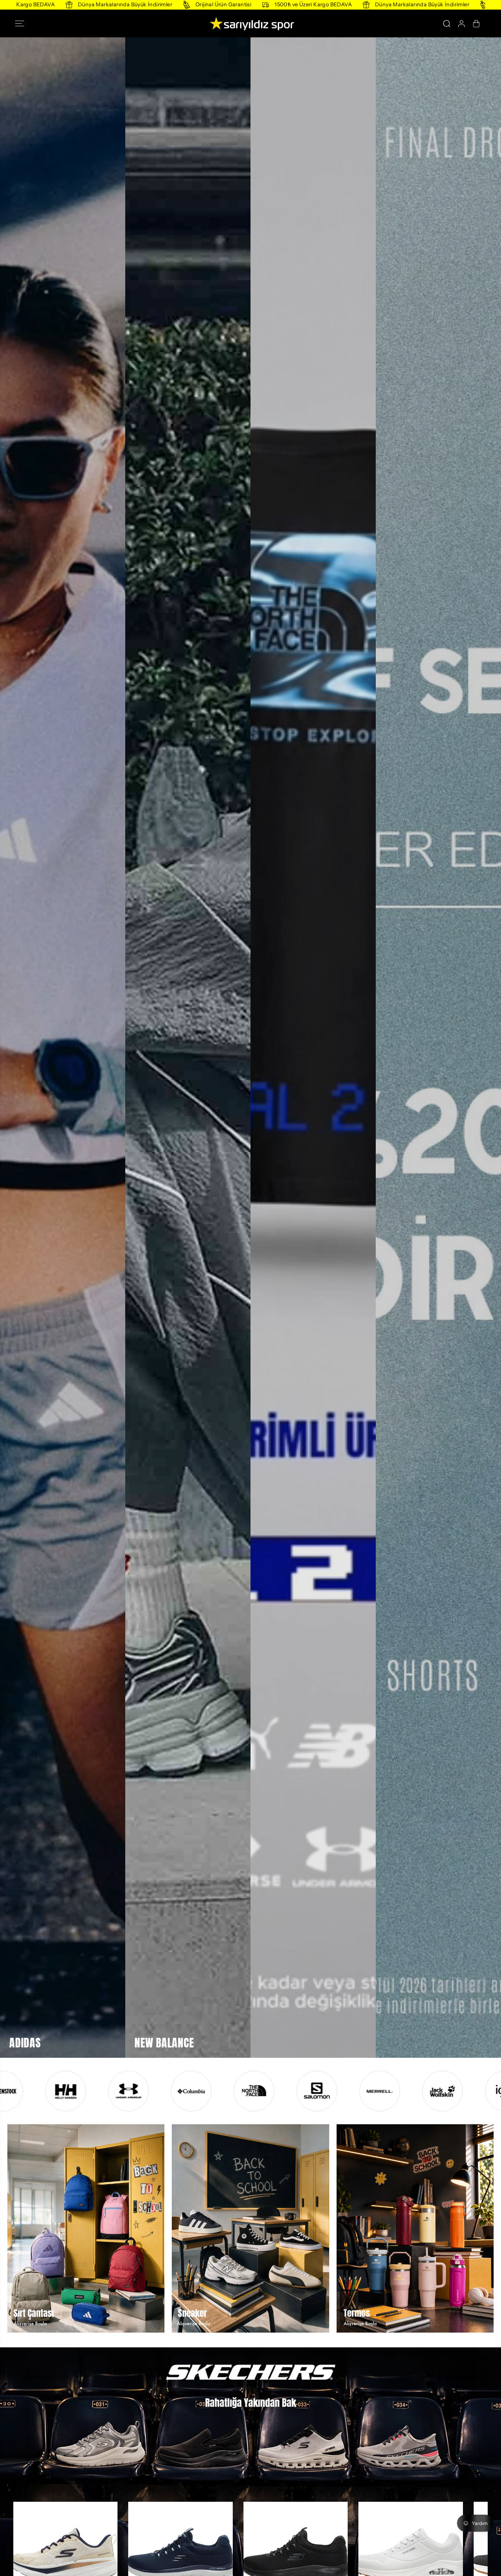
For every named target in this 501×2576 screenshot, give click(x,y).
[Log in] (461, 24)
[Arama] (447, 24)
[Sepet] (476, 24)
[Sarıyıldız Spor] (250, 23)
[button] (22, 24)
